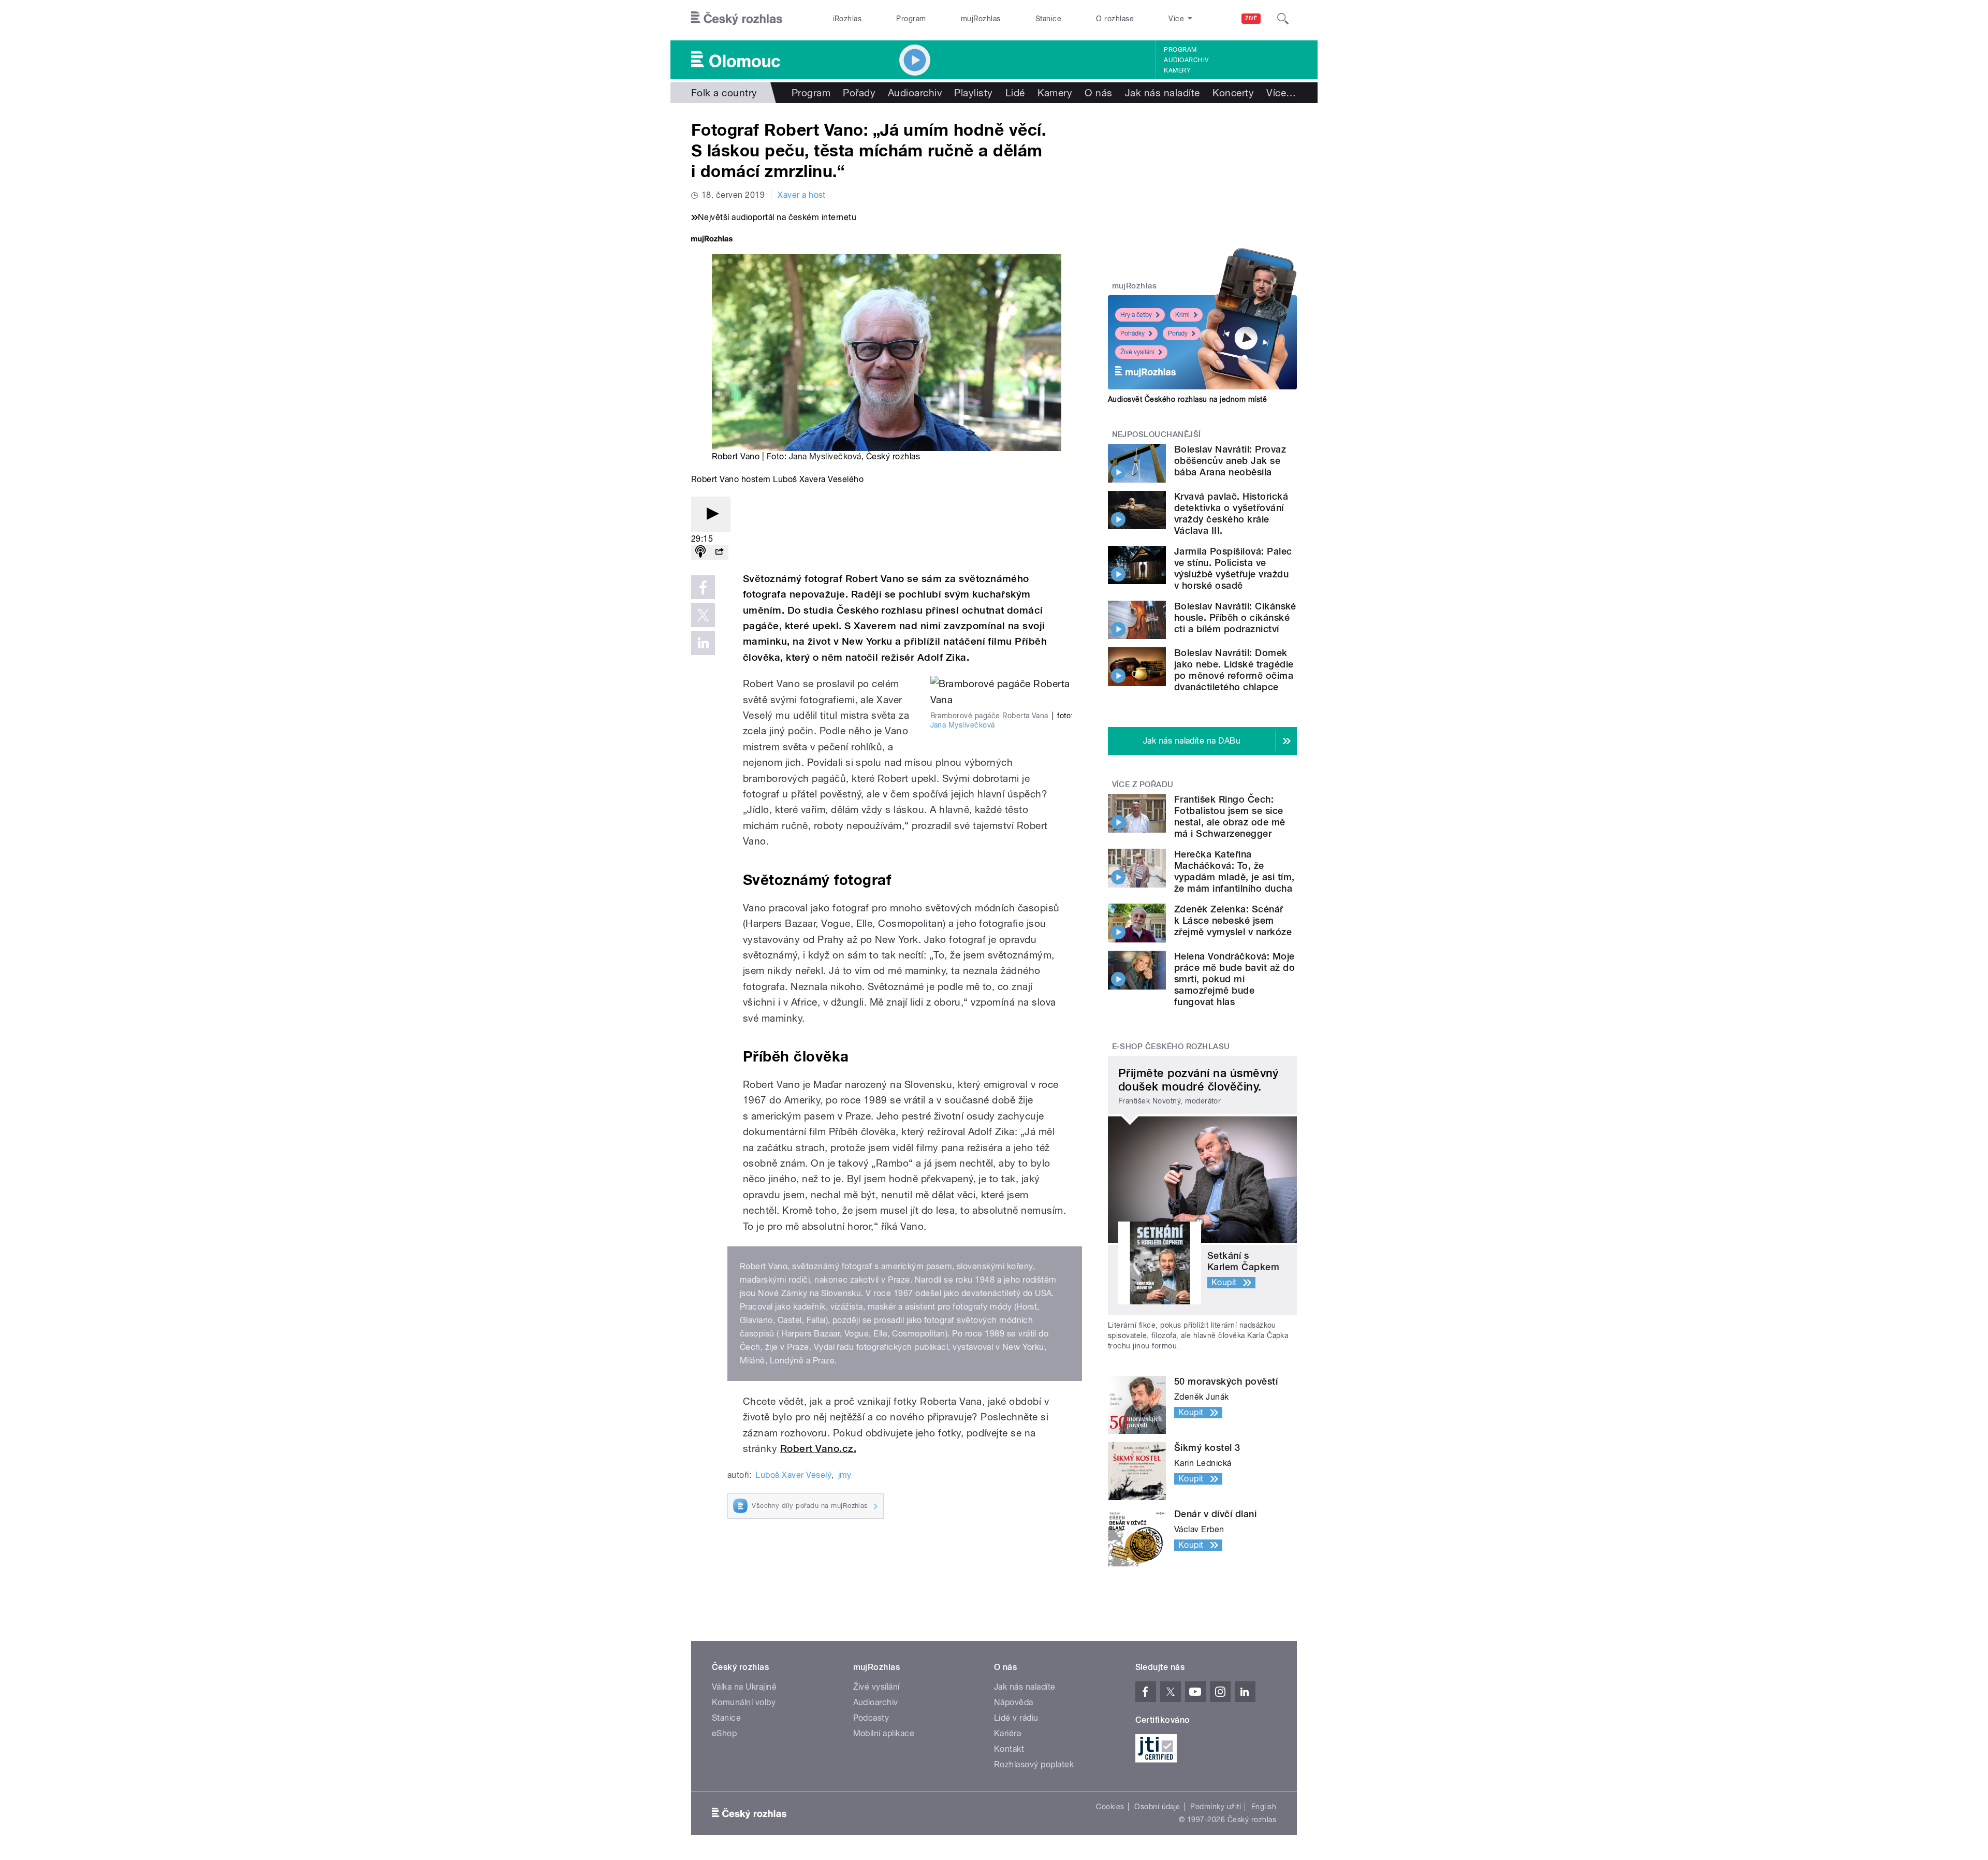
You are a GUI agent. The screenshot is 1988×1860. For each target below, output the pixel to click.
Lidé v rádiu (1016, 1718)
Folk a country (724, 93)
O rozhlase (1115, 19)
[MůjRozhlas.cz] (712, 240)
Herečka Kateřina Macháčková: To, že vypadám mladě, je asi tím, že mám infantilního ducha (1234, 871)
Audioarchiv (1186, 60)
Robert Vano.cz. (818, 1449)
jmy (845, 1475)
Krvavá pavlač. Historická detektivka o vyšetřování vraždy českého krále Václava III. (1231, 513)
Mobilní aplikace (884, 1733)
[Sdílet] (719, 552)
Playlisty (973, 93)
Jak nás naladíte (1163, 93)
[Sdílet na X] (703, 615)
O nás (1098, 93)
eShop (724, 1733)
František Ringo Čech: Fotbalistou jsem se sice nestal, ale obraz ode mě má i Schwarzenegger (1230, 816)
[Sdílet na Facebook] (703, 587)
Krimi (1182, 315)
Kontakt (1009, 1749)
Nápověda (1014, 1702)
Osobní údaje (1157, 1807)
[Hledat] (1283, 19)
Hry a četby (1136, 315)
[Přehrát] (711, 514)
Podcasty (871, 1718)
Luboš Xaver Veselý (793, 1475)
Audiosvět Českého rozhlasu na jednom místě (1187, 399)
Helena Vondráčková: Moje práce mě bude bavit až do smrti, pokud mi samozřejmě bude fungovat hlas (1234, 979)
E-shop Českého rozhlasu (1171, 1047)
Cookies (1110, 1807)
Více (1281, 93)
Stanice (1048, 19)
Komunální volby (744, 1702)
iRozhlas (847, 19)
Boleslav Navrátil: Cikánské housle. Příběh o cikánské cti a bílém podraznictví (1235, 617)
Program (911, 19)
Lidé (1015, 93)
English (1264, 1807)
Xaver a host (802, 195)
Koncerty (1233, 93)
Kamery (1177, 70)
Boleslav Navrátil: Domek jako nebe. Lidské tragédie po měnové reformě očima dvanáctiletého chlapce (1234, 670)
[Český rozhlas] (737, 19)
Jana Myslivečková (825, 456)
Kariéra (1007, 1733)
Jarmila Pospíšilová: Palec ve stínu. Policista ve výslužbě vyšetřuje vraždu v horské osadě (1233, 568)
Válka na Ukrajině (744, 1687)
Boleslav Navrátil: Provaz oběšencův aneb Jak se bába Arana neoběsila (1230, 461)
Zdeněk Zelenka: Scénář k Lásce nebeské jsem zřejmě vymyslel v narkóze (1233, 920)
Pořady (859, 93)
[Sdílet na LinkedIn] (703, 643)
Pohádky (1132, 333)
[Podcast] (700, 552)
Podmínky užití (1216, 1807)
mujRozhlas (981, 19)
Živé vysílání (1137, 352)
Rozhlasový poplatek (1034, 1764)
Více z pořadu (1143, 784)
